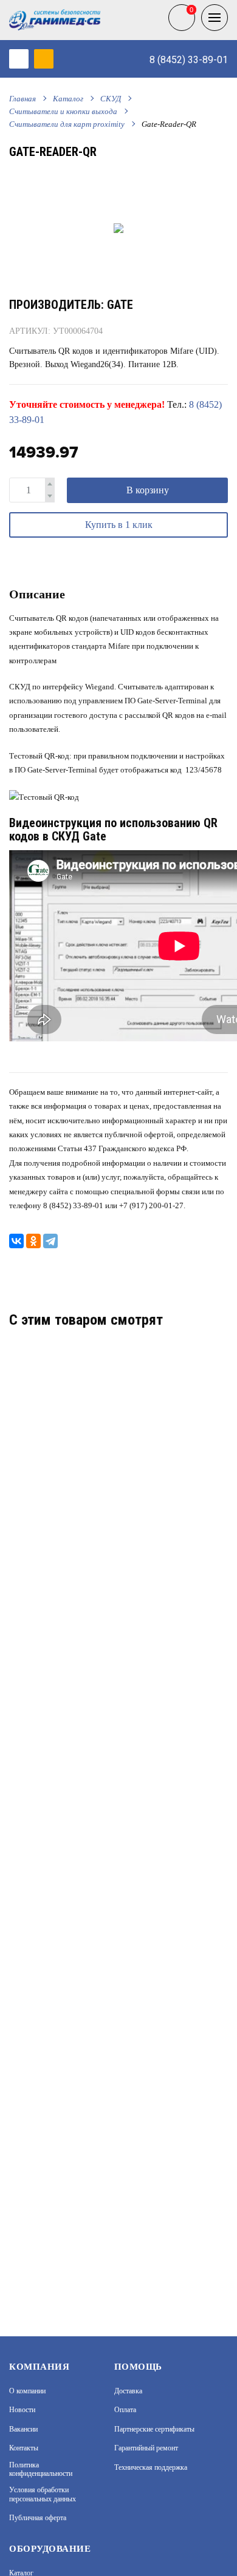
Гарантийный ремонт (146, 2448)
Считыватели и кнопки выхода (63, 111)
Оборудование (50, 2549)
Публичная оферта (38, 2518)
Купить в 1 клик (119, 525)
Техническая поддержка (151, 2467)
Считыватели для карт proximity (67, 124)
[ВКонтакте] (16, 1241)
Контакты (24, 2448)
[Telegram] (50, 1241)
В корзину (148, 490)
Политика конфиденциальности (41, 2469)
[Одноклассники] (33, 1241)
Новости (22, 2410)
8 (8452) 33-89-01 (189, 60)
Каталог (68, 99)
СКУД (111, 99)
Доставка (128, 2391)
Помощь (138, 2367)
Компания (39, 2367)
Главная (22, 99)
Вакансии (23, 2429)
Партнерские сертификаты (154, 2429)
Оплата (125, 2410)
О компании (27, 2391)
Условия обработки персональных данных (43, 2494)
